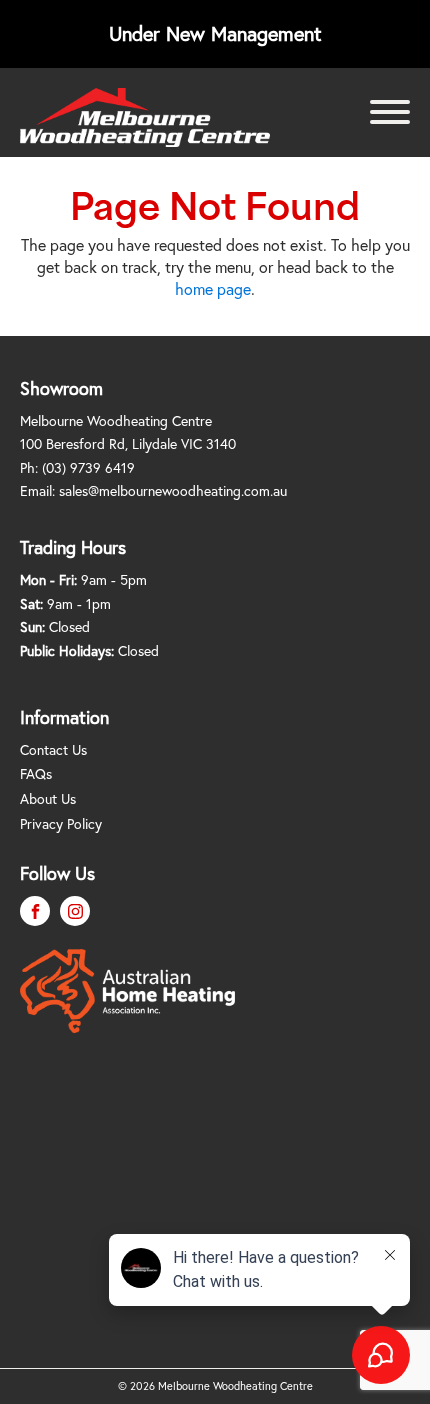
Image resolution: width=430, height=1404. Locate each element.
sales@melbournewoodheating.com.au (173, 490)
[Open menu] (390, 112)
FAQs (36, 773)
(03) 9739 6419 (88, 467)
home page (213, 288)
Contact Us (53, 749)
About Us (48, 798)
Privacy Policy (61, 823)
